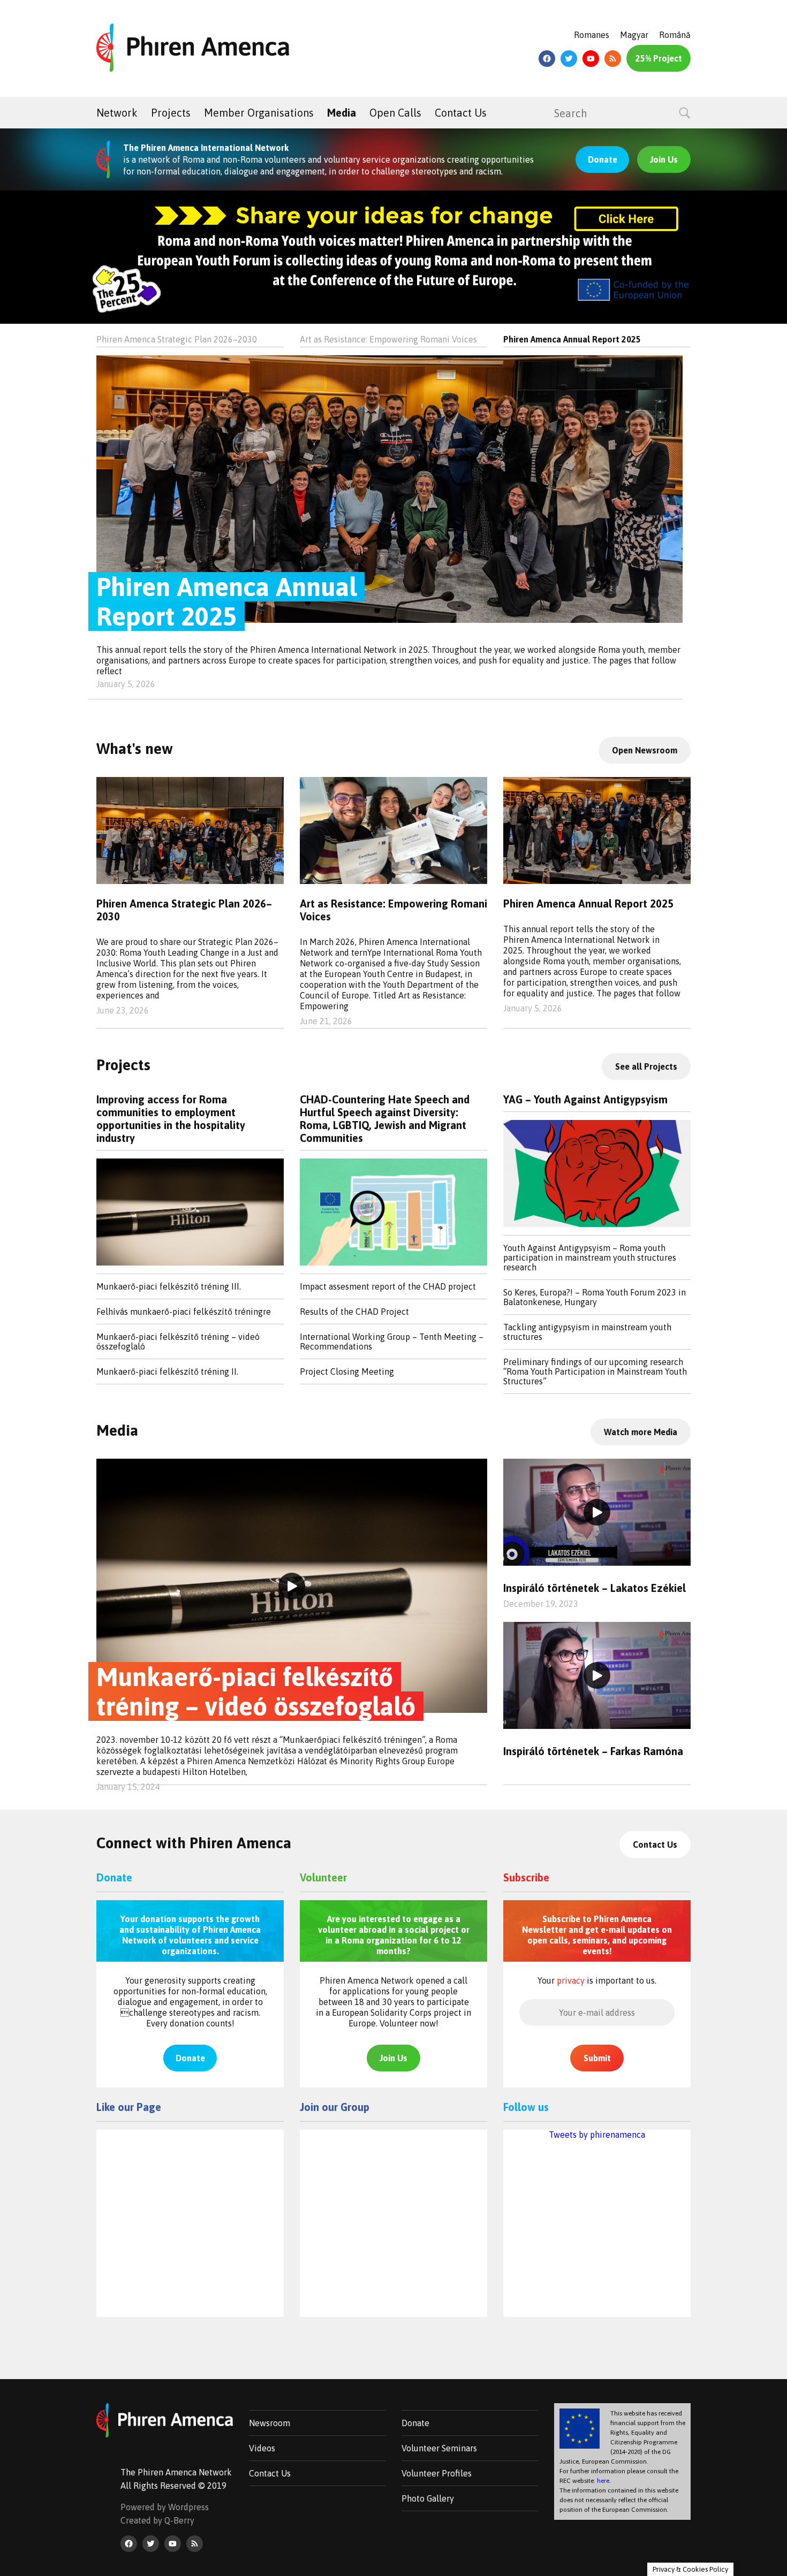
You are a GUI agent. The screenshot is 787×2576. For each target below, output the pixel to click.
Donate (603, 159)
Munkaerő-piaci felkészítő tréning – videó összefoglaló (178, 1342)
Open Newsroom (645, 750)
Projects (171, 113)
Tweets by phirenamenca (597, 2135)
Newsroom (270, 2423)
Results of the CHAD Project (354, 1312)
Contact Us (461, 113)
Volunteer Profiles (437, 2473)
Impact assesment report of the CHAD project (388, 1286)
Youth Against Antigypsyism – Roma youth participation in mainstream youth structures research (590, 1257)
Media (342, 113)
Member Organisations (259, 113)
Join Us (664, 159)
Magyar (634, 35)
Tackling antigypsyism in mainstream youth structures (587, 1332)
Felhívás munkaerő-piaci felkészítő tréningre (184, 1312)
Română (675, 35)
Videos (262, 2448)
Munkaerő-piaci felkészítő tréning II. (167, 1371)
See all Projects (646, 1066)
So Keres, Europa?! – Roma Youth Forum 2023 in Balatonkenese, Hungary (595, 1297)
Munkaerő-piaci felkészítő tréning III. (169, 1286)
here (603, 2481)
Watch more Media (641, 1432)
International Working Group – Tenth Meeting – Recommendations (392, 1342)
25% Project (659, 58)
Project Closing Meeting (347, 1371)
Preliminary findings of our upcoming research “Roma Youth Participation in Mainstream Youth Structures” (595, 1371)
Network (117, 113)
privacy (571, 1980)
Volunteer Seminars (439, 2448)
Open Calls (395, 113)
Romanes (592, 35)
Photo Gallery (428, 2498)
